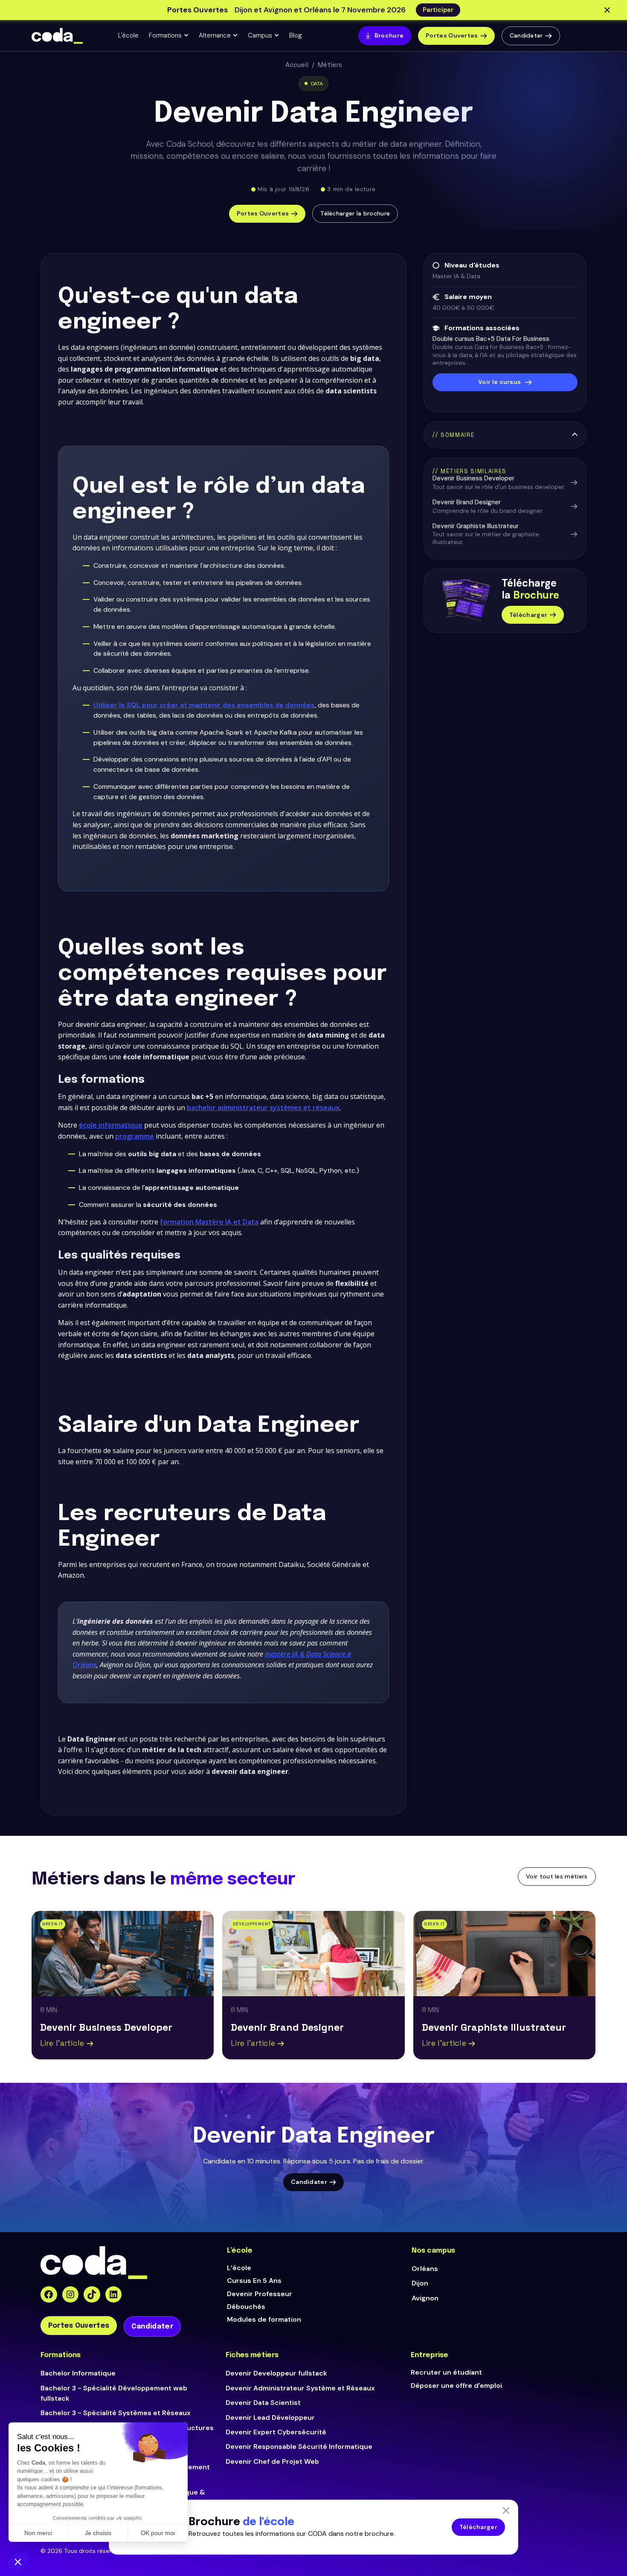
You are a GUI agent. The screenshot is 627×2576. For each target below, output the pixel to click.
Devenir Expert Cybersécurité (276, 2432)
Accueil (297, 65)
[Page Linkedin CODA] (114, 2295)
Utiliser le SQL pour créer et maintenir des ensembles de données (204, 705)
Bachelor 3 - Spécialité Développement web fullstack (114, 2393)
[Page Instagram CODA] (71, 2295)
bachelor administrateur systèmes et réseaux (263, 1108)
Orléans (425, 2269)
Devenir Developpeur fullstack (276, 2373)
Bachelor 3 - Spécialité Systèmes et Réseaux (116, 2413)
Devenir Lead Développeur (270, 2418)
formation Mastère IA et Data (209, 1222)
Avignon (425, 2298)
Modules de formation (264, 2319)
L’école (239, 2268)
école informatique (111, 1125)
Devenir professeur (260, 2294)
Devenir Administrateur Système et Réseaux (300, 2388)
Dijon (420, 2283)
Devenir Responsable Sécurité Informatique (299, 2447)
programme (135, 1136)
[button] (169, 36)
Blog (296, 35)
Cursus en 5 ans (254, 2281)
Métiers (330, 65)
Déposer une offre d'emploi (456, 2386)
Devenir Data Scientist (263, 2403)
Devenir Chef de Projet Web (272, 2461)
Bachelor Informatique (78, 2373)
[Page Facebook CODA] (49, 2295)
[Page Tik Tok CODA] (92, 2295)
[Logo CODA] (57, 36)
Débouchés (246, 2307)
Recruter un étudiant (446, 2372)
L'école (128, 35)
